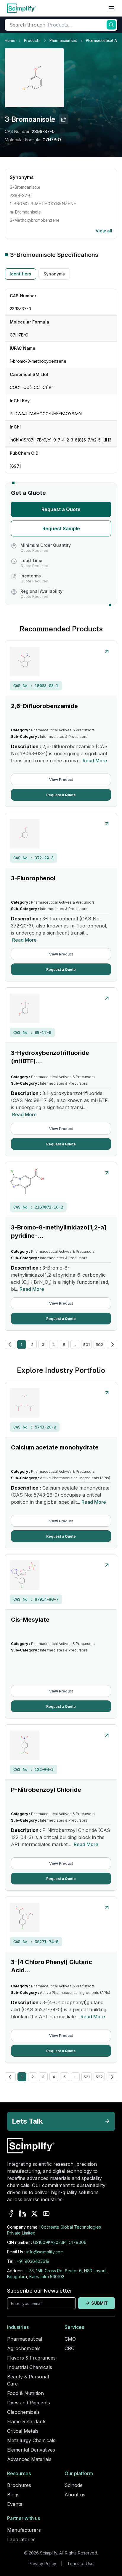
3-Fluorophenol (33, 878)
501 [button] (86, 1344)
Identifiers (20, 274)
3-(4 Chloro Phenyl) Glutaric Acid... (52, 1966)
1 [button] (21, 1344)
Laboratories (21, 2539)
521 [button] (87, 2077)
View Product (61, 780)
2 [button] (32, 1344)
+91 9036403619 (33, 2261)
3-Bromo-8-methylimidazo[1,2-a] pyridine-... (59, 1232)
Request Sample (61, 528)
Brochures (19, 2485)
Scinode (74, 2485)
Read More (95, 761)
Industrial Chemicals (30, 2367)
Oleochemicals (23, 2412)
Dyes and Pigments (29, 2403)
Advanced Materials (29, 2459)
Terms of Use (80, 2563)
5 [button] (64, 1344)
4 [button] (53, 1344)
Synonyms (54, 274)
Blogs (13, 2495)
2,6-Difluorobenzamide (44, 706)
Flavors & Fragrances (31, 2358)
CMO (70, 2339)
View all (104, 231)
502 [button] (99, 1344)
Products (32, 41)
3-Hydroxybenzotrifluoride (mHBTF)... (50, 1057)
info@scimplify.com (45, 2252)
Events (15, 2504)
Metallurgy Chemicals (31, 2440)
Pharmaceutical (63, 41)
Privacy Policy (42, 2563)
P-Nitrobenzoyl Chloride (46, 1790)
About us (75, 2495)
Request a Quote (61, 509)
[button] (10, 1344)
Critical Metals (23, 2431)
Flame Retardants (27, 2421)
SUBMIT (99, 2303)
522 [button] (99, 2077)
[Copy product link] (64, 119)
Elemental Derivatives (31, 2450)
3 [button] (43, 1344)
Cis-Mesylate (30, 1620)
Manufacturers (24, 2530)
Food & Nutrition (25, 2393)
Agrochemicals (24, 2348)
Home (10, 41)
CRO (70, 2348)
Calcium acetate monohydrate (55, 1447)
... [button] (75, 1344)
